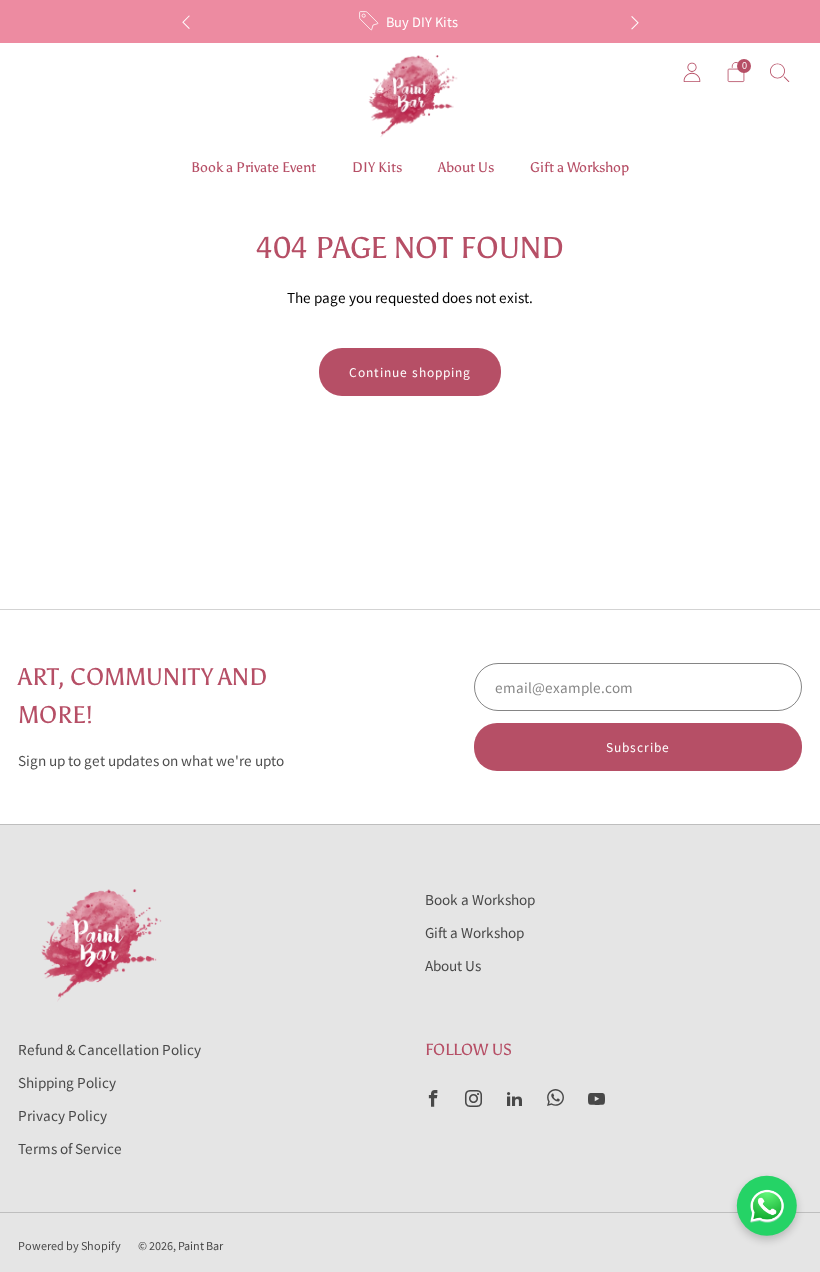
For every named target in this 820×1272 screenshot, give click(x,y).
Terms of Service (70, 1148)
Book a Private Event (253, 167)
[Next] (635, 21)
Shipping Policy (67, 1082)
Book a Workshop (480, 899)
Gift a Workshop (579, 167)
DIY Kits (377, 167)
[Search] (780, 72)
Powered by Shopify (69, 1245)
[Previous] (186, 21)
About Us (466, 167)
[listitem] (410, 21)
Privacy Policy (62, 1115)
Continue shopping (410, 371)
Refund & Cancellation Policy (109, 1049)
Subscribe (638, 746)
